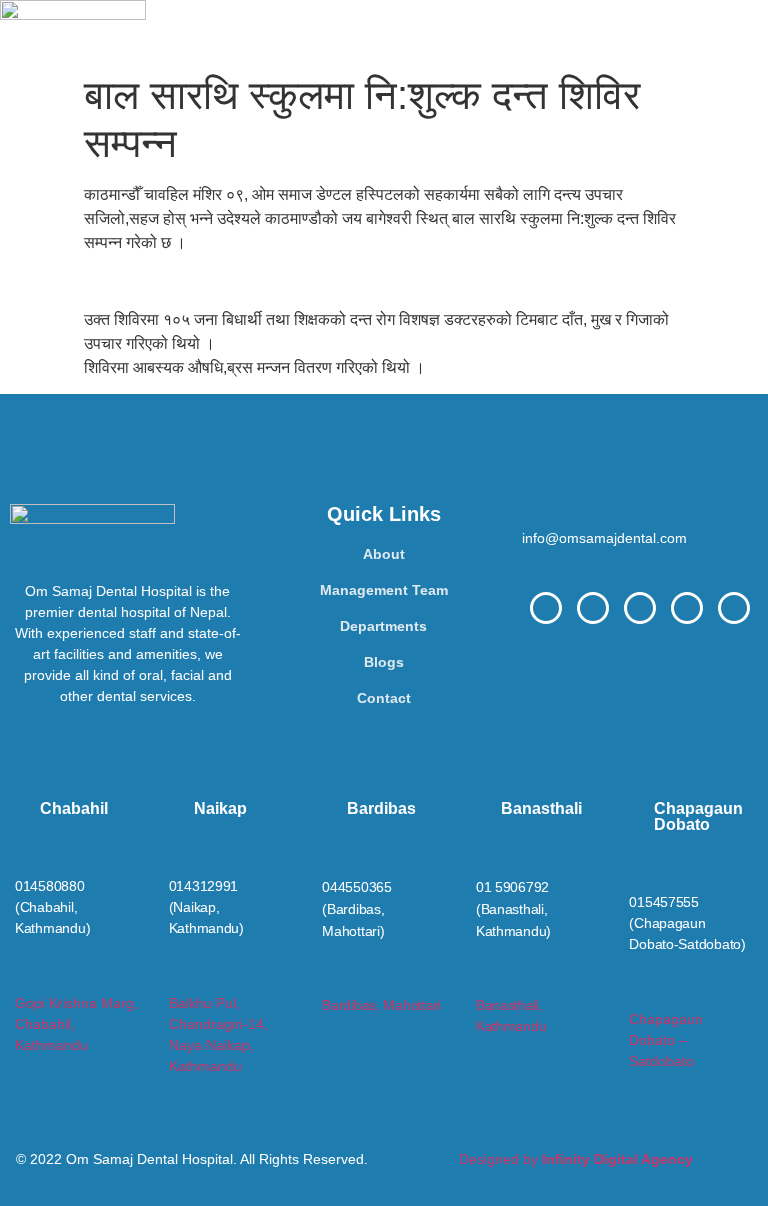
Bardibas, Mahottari (381, 1005)
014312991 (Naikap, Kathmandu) (206, 907)
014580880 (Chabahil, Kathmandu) (52, 907)
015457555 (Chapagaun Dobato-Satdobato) (687, 923)
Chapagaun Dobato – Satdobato (666, 1040)
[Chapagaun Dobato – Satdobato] (637, 993)
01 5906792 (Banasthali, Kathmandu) (513, 909)
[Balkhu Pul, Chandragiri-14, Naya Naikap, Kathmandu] (177, 977)
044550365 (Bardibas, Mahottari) (357, 909)
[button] (457, 31)
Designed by (576, 1159)
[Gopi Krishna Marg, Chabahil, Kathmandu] (23, 977)
